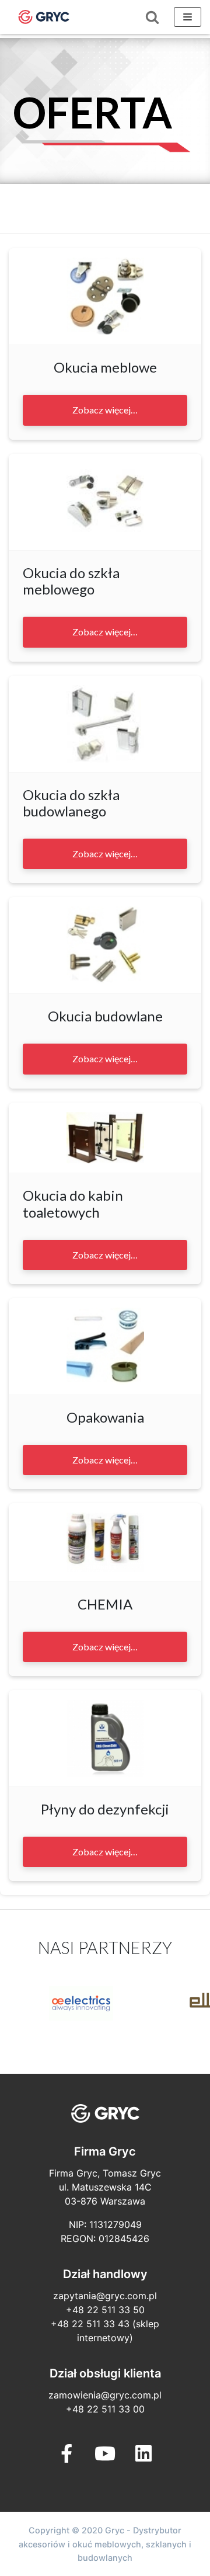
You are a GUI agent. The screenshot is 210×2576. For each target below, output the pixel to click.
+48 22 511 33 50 (105, 2310)
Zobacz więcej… (105, 410)
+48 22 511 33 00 (105, 2409)
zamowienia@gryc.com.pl (105, 2395)
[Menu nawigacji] (188, 17)
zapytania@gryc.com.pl (105, 2296)
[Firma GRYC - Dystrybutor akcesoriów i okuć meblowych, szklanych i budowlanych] (44, 17)
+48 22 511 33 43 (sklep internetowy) (105, 2331)
